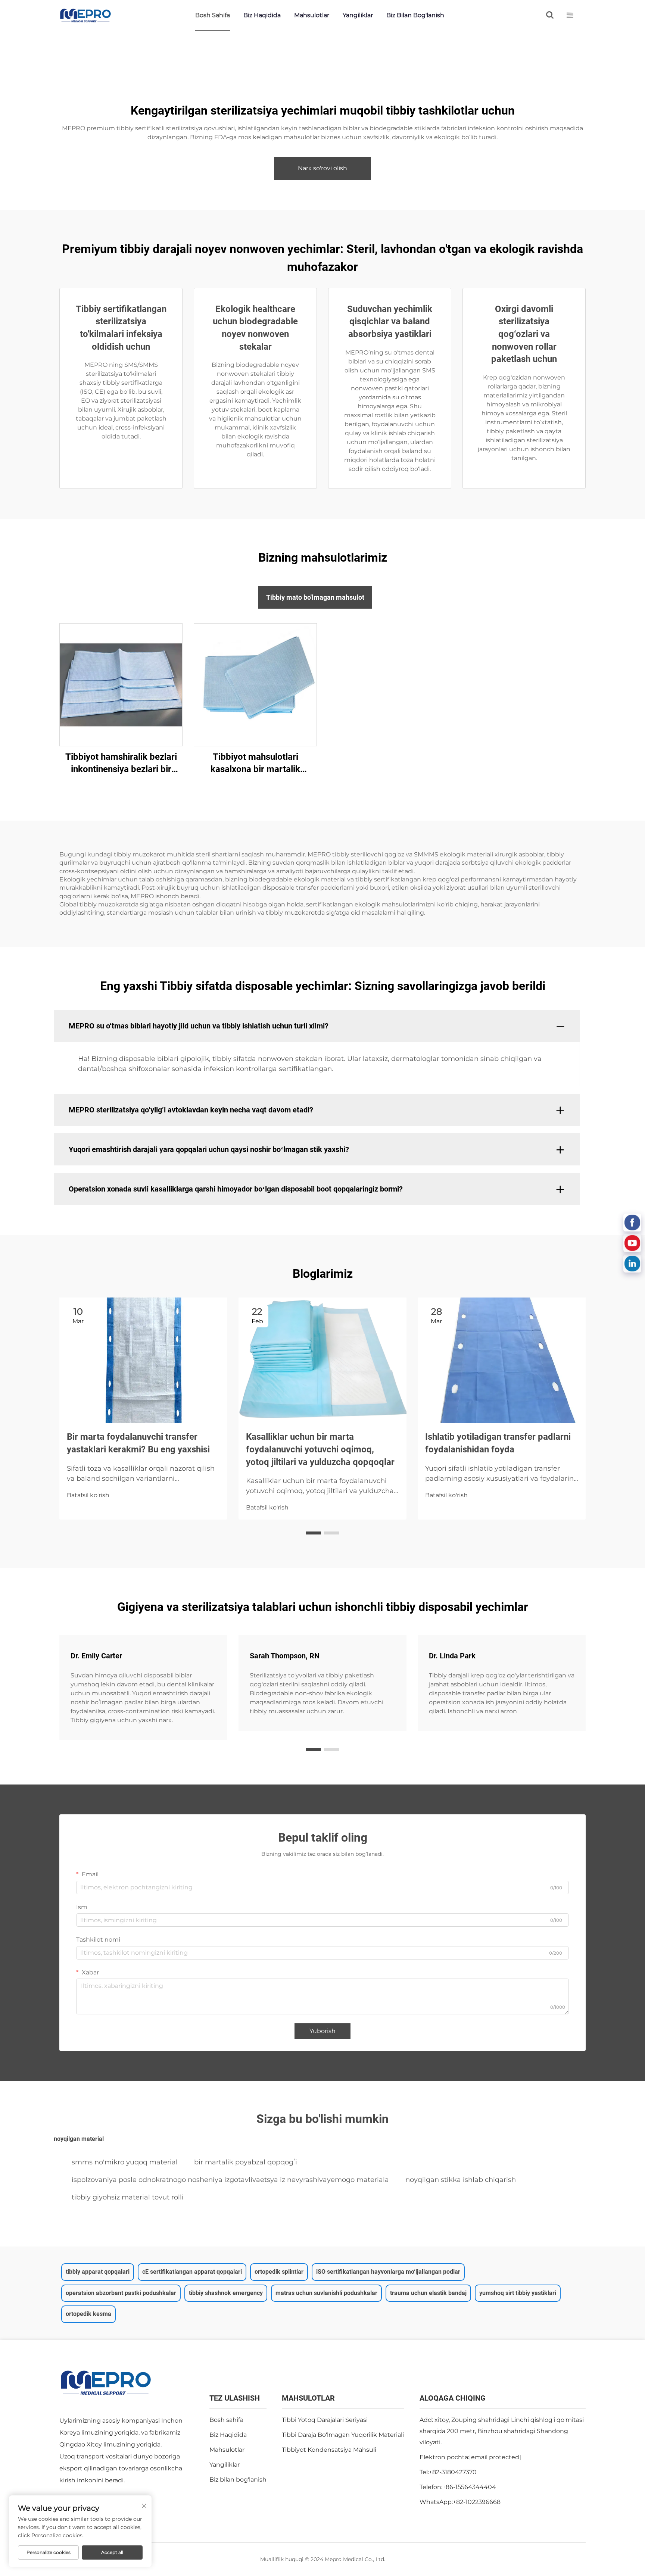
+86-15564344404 (469, 2487)
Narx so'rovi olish (322, 168)
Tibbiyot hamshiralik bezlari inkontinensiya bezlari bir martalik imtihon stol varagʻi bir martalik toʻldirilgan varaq (121, 764)
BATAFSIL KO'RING (121, 684)
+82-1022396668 (477, 2502)
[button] (314, 1533)
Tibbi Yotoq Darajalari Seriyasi (325, 2420)
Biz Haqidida (262, 15)
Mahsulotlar (312, 15)
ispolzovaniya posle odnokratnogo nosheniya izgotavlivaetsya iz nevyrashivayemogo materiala (230, 2180)
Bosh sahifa (213, 15)
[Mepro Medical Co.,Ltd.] (85, 15)
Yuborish (322, 2031)
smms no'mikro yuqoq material (125, 2162)
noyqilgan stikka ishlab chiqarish (461, 2180)
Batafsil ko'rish (88, 1495)
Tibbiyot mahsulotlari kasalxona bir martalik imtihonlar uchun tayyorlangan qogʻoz (255, 764)
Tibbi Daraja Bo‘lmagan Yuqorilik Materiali (343, 2435)
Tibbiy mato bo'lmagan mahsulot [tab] (315, 597)
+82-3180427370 (453, 2472)
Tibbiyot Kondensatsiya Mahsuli (329, 2450)
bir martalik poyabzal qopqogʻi (246, 2162)
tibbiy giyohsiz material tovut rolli (128, 2197)
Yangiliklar (358, 15)
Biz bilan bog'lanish (415, 15)
